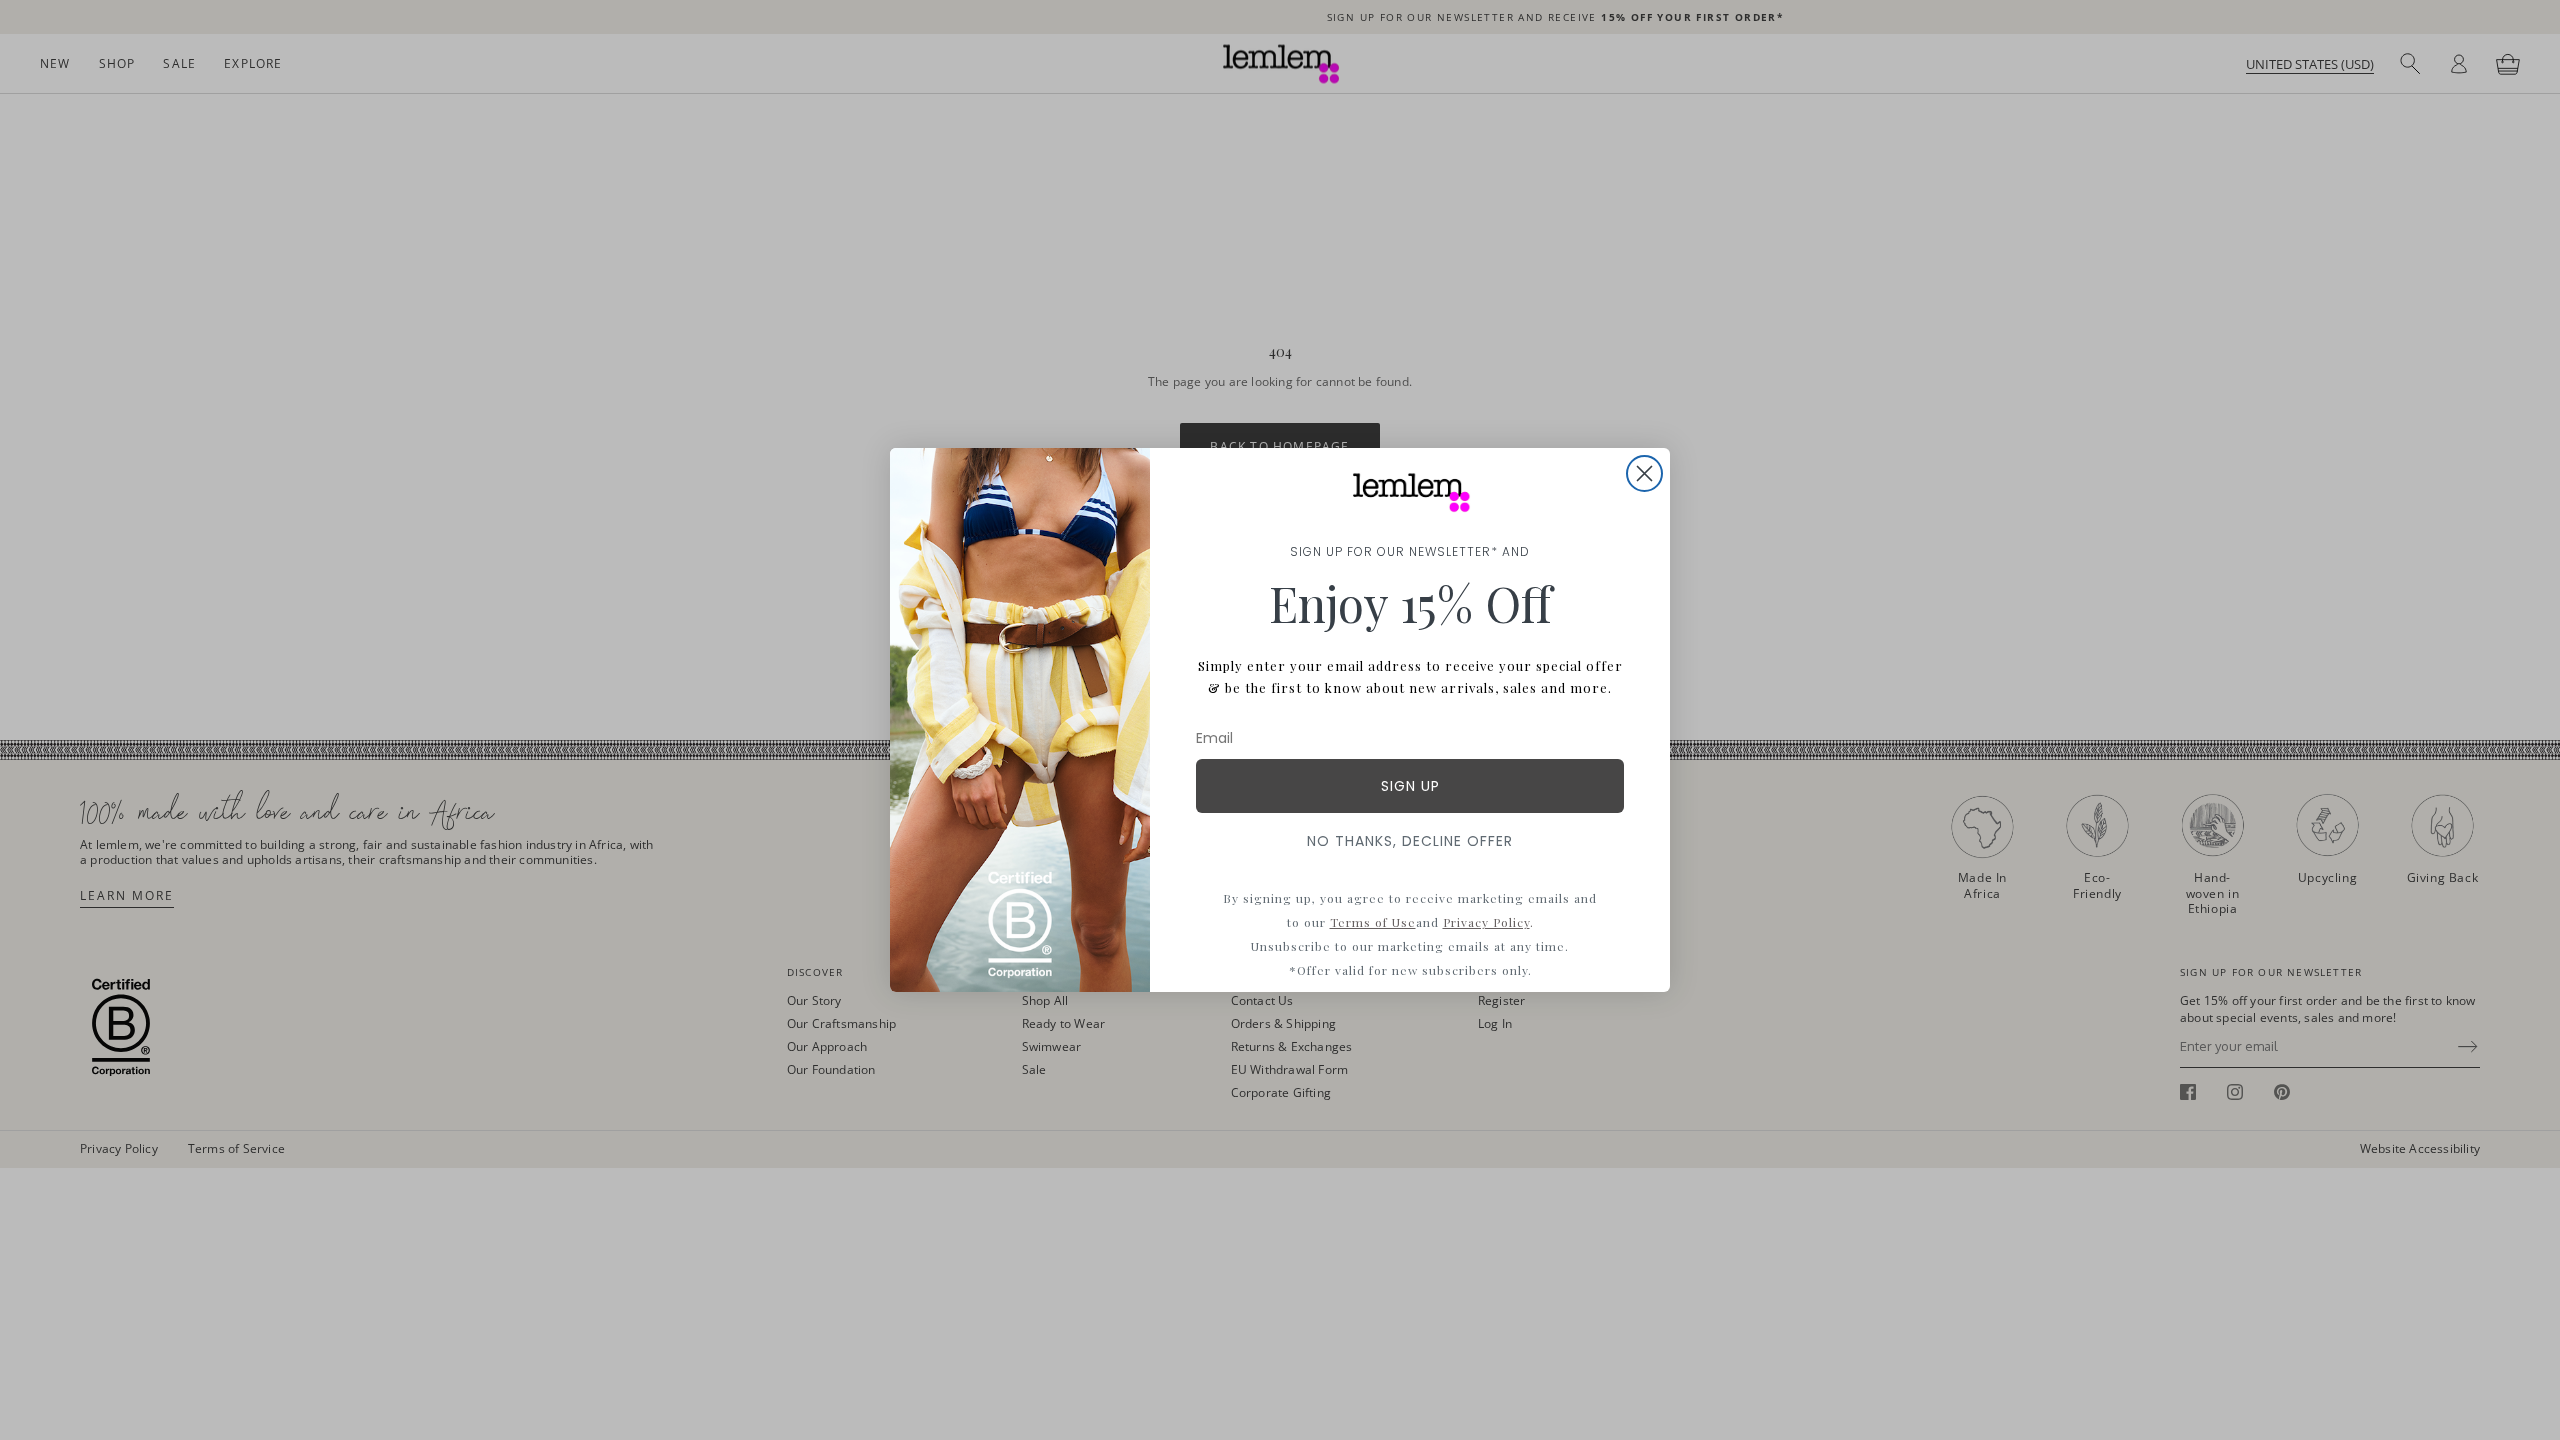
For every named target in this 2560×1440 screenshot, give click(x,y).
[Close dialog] (1644, 473)
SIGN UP (1410, 786)
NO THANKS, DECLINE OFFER (1410, 841)
